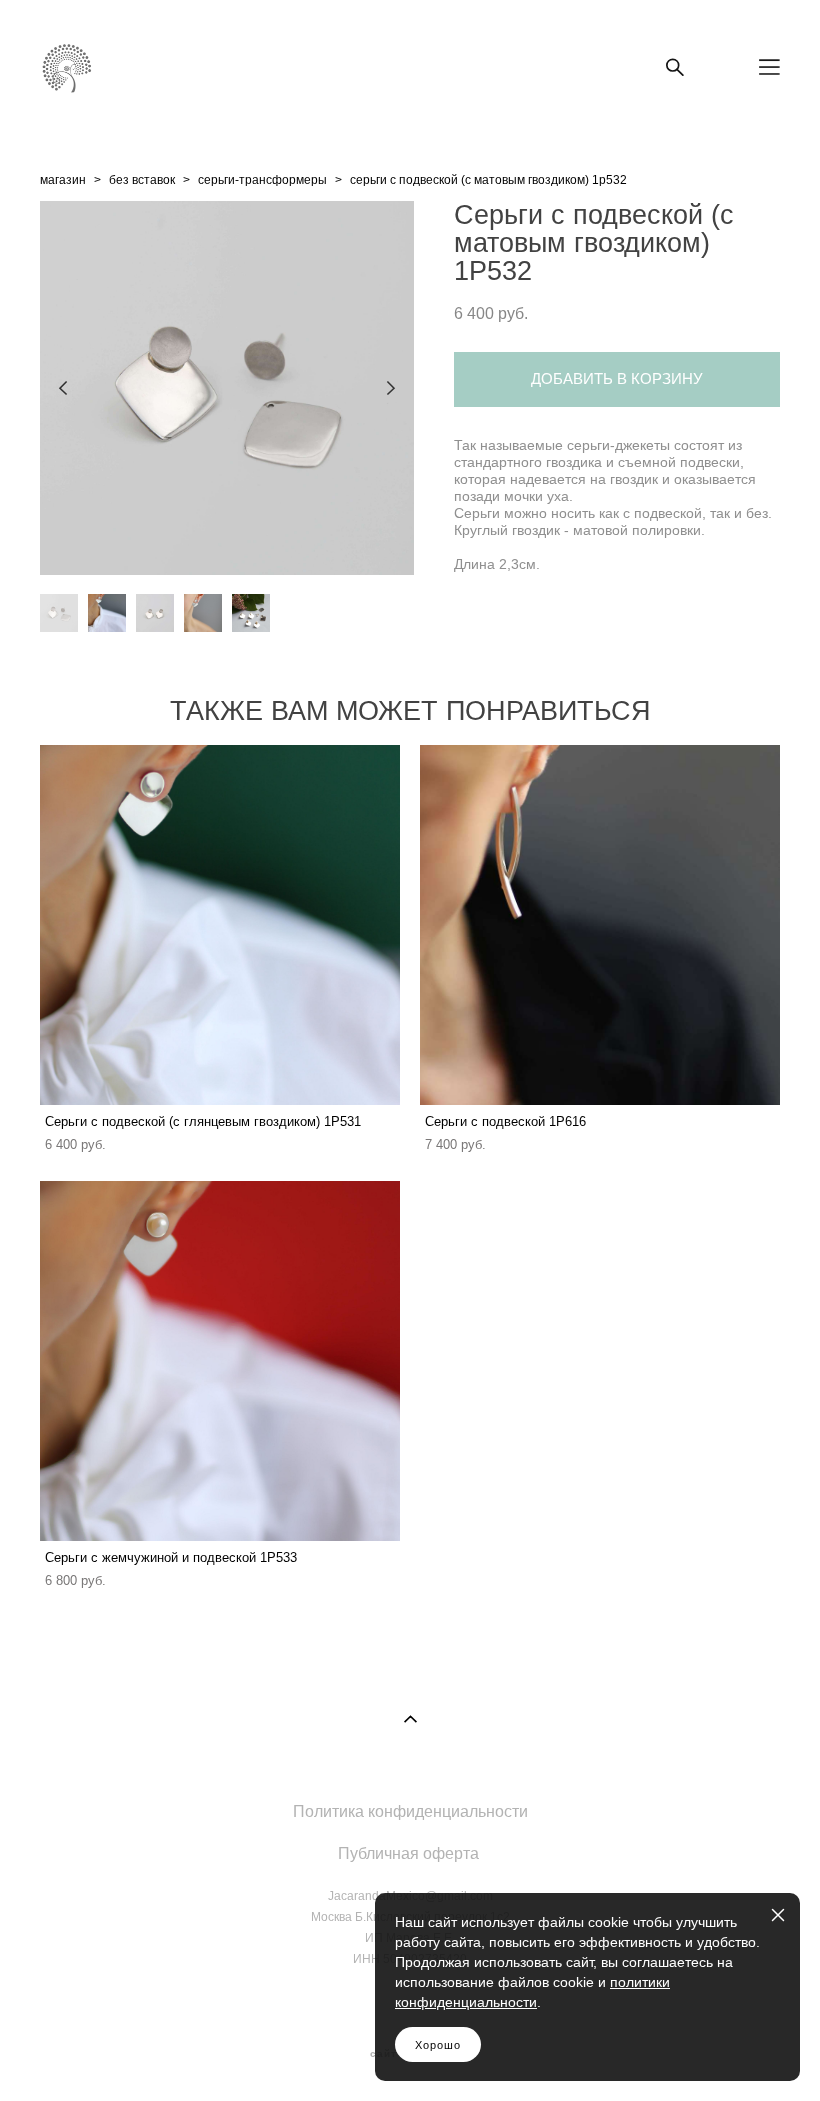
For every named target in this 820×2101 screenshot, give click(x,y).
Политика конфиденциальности (410, 1811)
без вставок (142, 180)
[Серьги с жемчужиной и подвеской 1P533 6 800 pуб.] (220, 1361)
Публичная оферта (408, 1853)
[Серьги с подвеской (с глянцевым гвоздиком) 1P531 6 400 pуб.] (220, 925)
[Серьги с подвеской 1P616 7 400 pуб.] (600, 925)
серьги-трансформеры (262, 180)
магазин (63, 180)
